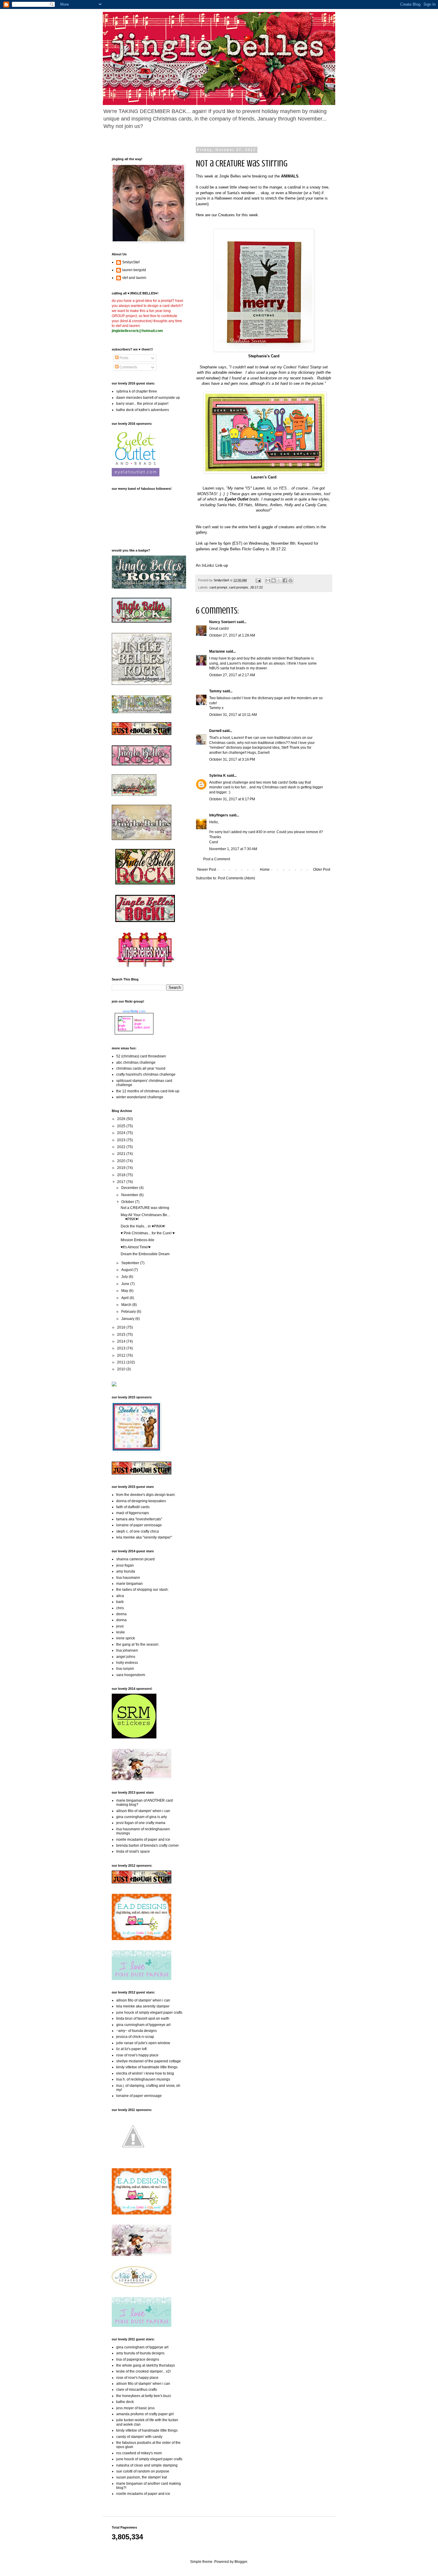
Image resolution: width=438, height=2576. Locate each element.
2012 (122, 1355)
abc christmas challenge (136, 1062)
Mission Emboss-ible (138, 1240)
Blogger (241, 2562)
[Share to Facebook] (285, 580)
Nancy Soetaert (222, 622)
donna (121, 1620)
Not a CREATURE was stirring (145, 1208)
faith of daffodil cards (133, 1507)
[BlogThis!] (274, 580)
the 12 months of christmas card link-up (148, 1091)
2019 (122, 1168)
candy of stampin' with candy (139, 2437)
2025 (122, 1126)
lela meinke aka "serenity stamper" (144, 1537)
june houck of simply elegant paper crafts (149, 2013)
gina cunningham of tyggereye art (143, 2025)
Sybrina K (218, 776)
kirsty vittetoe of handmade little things (147, 2067)
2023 (122, 1140)
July (125, 1277)
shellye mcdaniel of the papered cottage (149, 2061)
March (127, 1305)
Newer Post (207, 870)
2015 (122, 1335)
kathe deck (125, 2402)
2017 (122, 1182)
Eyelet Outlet (236, 499)
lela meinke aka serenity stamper (143, 2006)
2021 (122, 1154)
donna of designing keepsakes (141, 1501)
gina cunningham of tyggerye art (142, 2347)
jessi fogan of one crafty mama (141, 1823)
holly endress (127, 1663)
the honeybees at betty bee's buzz (144, 2396)
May (125, 1291)
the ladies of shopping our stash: (142, 1590)
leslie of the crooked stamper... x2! (143, 2371)
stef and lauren (134, 278)
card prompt (218, 587)
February (129, 1312)
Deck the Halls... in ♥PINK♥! (143, 1226)
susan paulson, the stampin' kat (142, 2477)
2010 (122, 1369)
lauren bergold (134, 270)
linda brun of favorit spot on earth (143, 2019)
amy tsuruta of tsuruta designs (140, 2353)
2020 (122, 1161)
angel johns (126, 1657)
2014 (122, 1341)
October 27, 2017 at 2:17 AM (232, 675)
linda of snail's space (133, 1851)
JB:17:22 (256, 587)
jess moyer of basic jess (135, 2408)
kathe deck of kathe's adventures (143, 410)
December (130, 1188)
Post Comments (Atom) (236, 878)
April (125, 1298)
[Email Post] (258, 580)
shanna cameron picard (135, 1559)
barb (120, 1602)
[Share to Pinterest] (291, 580)
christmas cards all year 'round (141, 1068)
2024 (122, 1133)
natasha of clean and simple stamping (147, 2465)
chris (120, 1608)
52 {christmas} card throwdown (141, 1056)
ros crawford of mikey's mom (139, 2453)
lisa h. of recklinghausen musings (143, 2079)
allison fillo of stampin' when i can (143, 1811)
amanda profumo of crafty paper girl (145, 2414)
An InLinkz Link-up (212, 565)
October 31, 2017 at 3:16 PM (232, 759)
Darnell (215, 731)
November (130, 1195)
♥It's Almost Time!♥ (136, 1247)
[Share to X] (279, 580)
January (128, 1319)
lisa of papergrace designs (138, 2359)
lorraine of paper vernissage (139, 1525)
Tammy (215, 691)
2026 (122, 1119)
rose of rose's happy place (137, 2055)
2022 (122, 1147)
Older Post (322, 870)
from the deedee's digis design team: (146, 1495)
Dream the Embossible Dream (145, 1254)
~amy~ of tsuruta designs (136, 2031)
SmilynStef (131, 262)
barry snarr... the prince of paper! (142, 404)
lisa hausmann (128, 1578)
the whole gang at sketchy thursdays (146, 2365)
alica (120, 1596)
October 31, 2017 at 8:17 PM (232, 799)
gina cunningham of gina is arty (142, 1817)
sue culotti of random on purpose (143, 2471)
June (126, 1284)
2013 (122, 1348)
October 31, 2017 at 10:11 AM (233, 715)
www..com (134, 1011)
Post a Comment (217, 859)
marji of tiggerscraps (133, 1513)
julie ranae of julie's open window (143, 2043)
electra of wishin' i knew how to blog (145, 2073)
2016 (122, 1327)
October (128, 1202)
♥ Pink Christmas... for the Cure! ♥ (148, 1233)
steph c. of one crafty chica (138, 1531)
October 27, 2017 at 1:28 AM (232, 635)
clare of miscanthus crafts (137, 2390)
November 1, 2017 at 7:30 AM (233, 849)
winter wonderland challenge (140, 1097)
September (131, 1263)
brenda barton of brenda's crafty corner (147, 1845)
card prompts (239, 587)
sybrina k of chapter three (137, 391)
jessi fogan (125, 1565)
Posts (124, 358)
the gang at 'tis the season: (138, 1644)
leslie (121, 1632)
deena (121, 1614)
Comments (128, 367)
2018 (122, 1175)
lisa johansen (127, 1650)
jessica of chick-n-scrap (135, 2037)
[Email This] (268, 580)
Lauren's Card (264, 477)
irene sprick (126, 1638)
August (127, 1270)
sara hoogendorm (131, 1675)
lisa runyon (125, 1669)
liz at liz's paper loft (131, 2049)
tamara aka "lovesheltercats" (139, 1519)
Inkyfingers (219, 815)
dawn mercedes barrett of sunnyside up (148, 398)
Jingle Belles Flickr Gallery (242, 549)
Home (265, 870)
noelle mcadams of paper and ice (143, 1840)
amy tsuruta (126, 1571)
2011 (122, 1362)
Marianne (217, 651)
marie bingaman (129, 1584)
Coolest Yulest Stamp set (306, 367)
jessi (120, 1626)
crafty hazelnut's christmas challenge (146, 1074)
